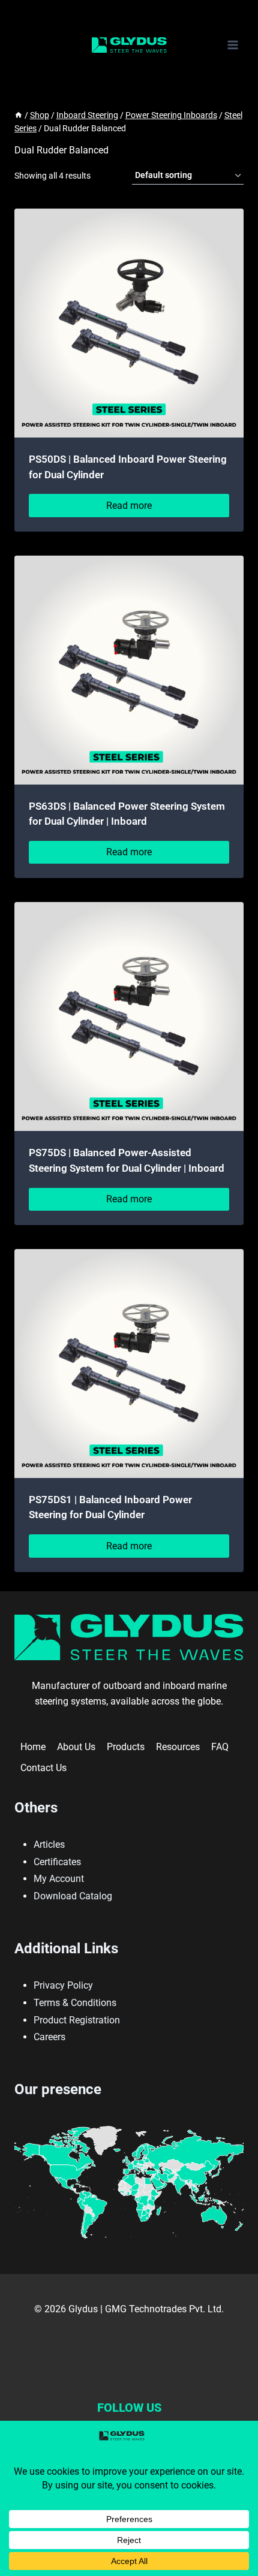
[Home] (19, 115)
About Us (76, 1747)
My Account (59, 1879)
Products (126, 1747)
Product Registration (77, 2020)
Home (33, 1747)
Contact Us (43, 1768)
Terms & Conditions (75, 2003)
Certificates (57, 1862)
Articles (49, 1844)
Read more (129, 506)
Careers (49, 2037)
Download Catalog (73, 1896)
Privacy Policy (63, 1985)
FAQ (220, 1747)
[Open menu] (232, 45)
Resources (178, 1747)
